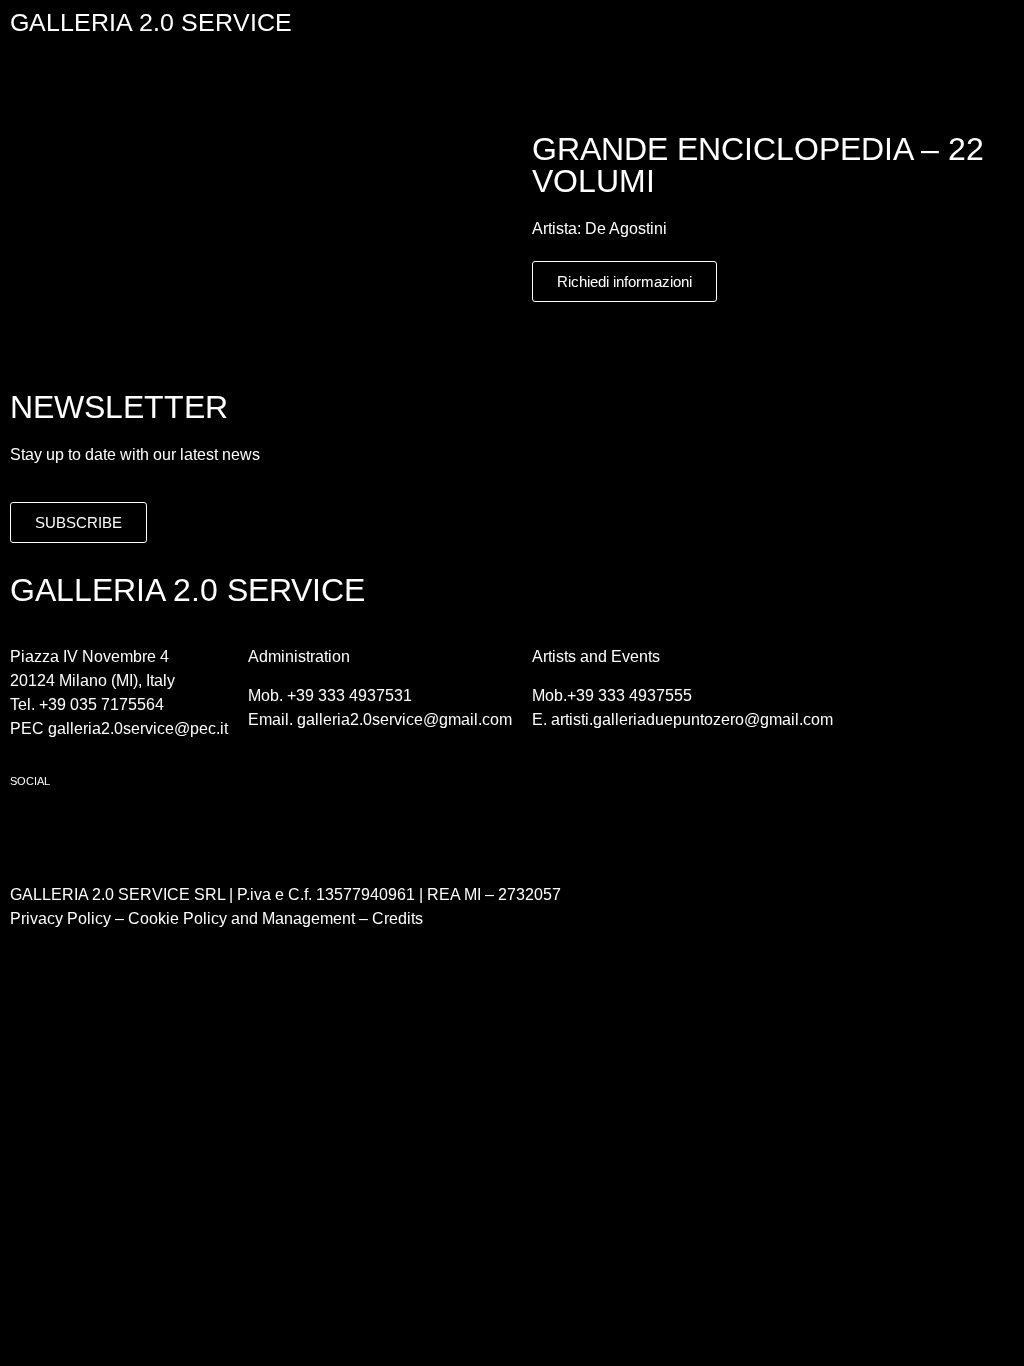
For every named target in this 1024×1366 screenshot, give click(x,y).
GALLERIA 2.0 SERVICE (151, 22)
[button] (700, 26)
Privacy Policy (60, 918)
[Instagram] (90, 831)
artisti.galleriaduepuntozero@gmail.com (692, 719)
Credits (397, 918)
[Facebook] (35, 831)
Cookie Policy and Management (239, 918)
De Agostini (626, 228)
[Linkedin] (145, 831)
